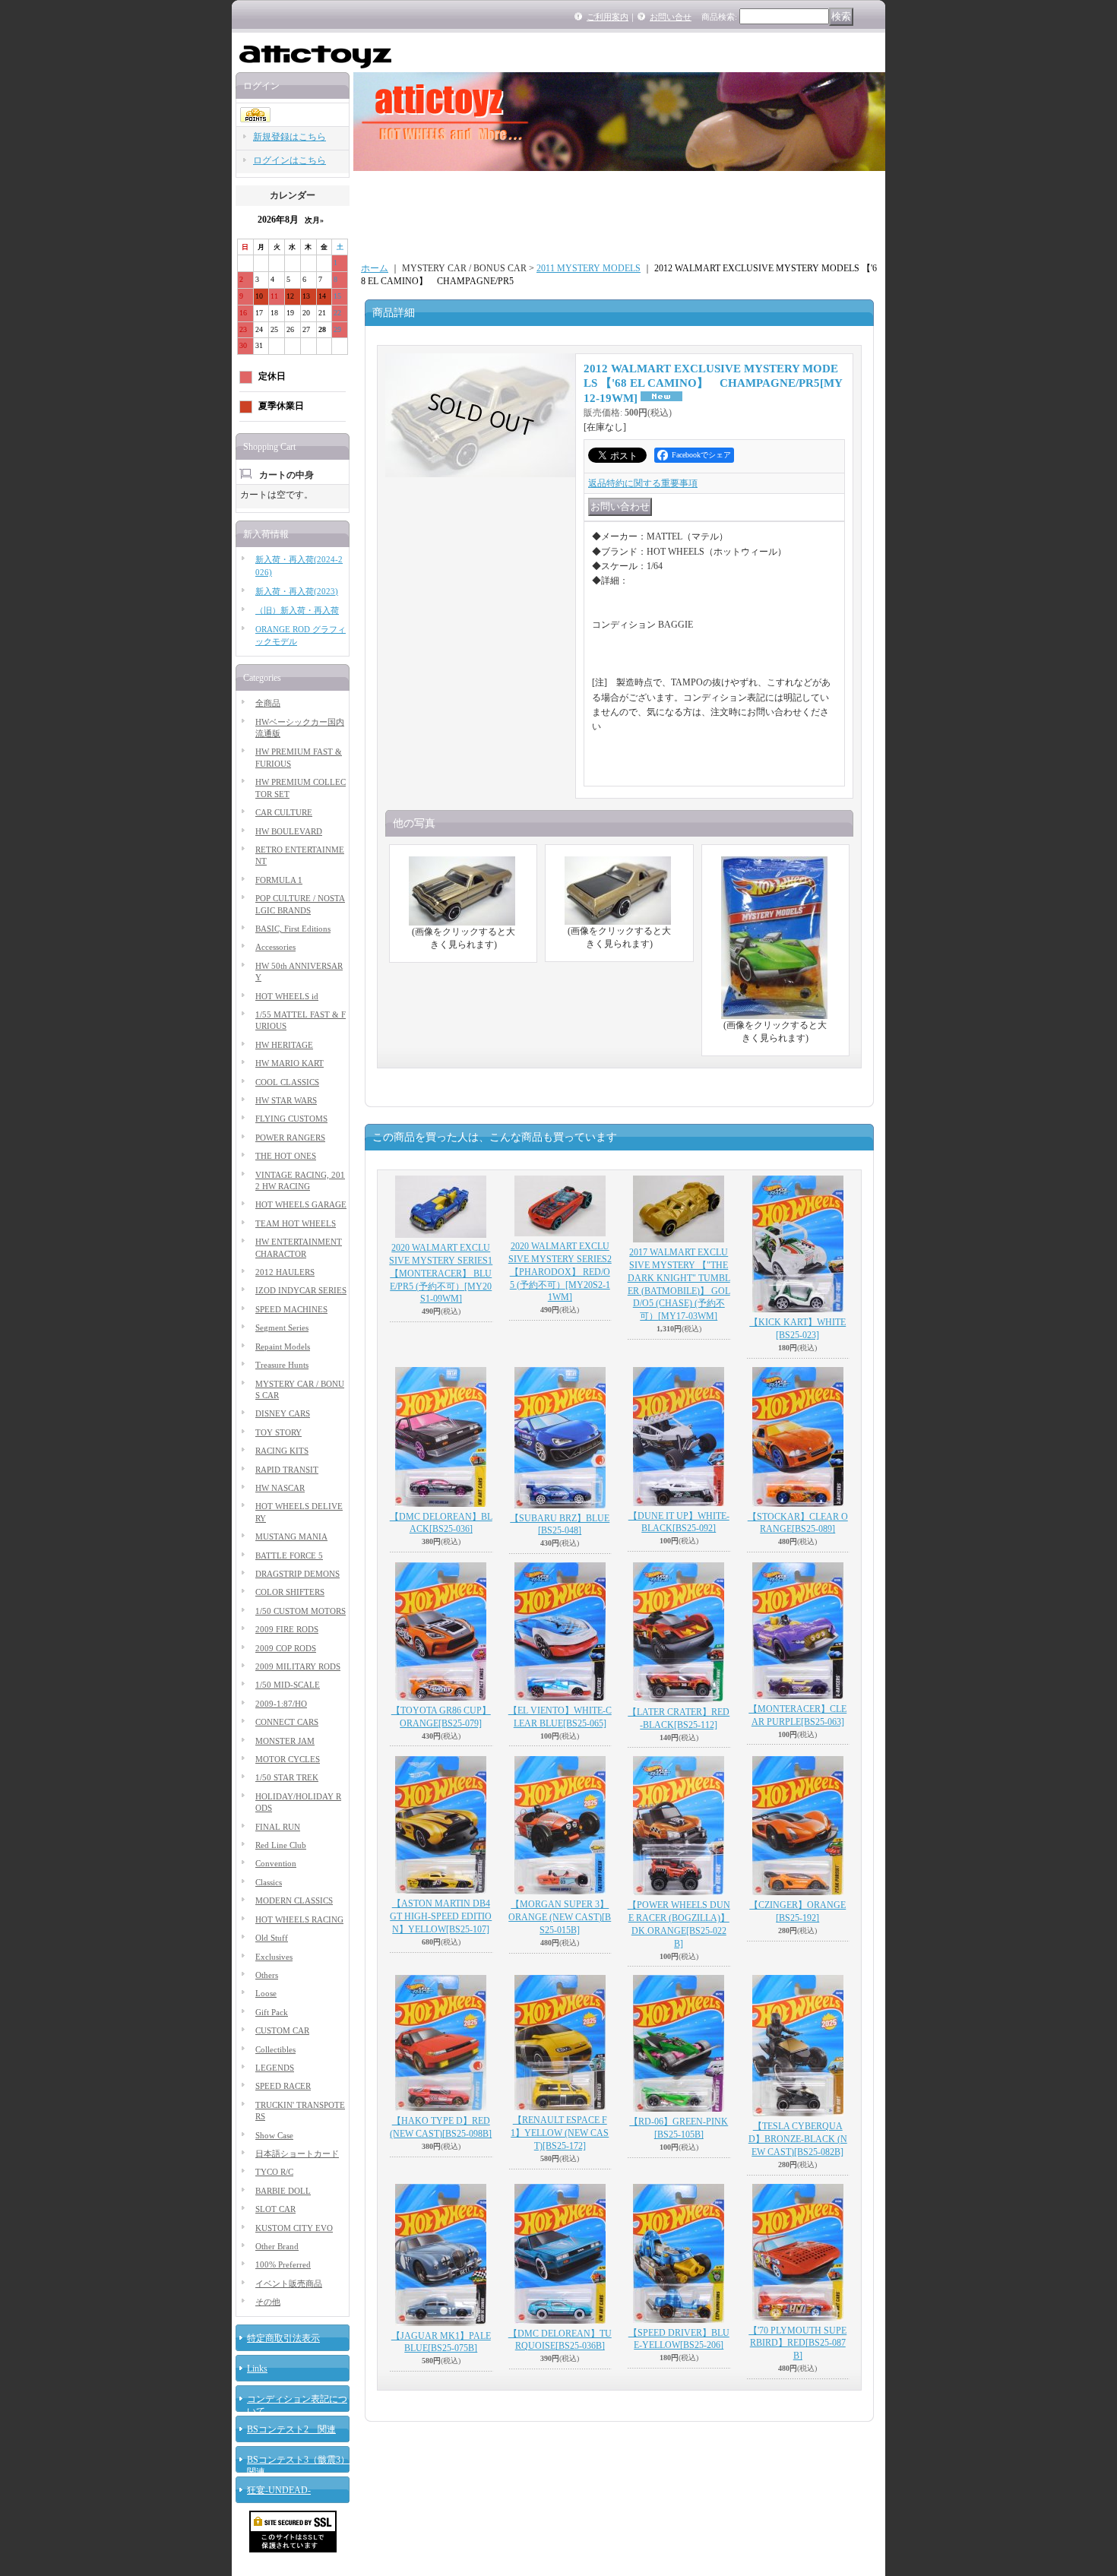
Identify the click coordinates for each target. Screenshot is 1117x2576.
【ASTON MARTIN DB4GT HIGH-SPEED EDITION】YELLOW (441, 1916)
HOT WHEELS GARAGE (301, 1204)
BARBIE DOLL (283, 2191)
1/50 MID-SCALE (288, 1685)
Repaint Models (283, 1347)
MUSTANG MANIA (291, 1536)
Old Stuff (272, 1938)
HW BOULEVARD (289, 831)
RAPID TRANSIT (287, 1470)
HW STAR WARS (286, 1100)
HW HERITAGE (284, 1045)
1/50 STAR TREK (287, 1777)
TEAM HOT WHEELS (296, 1223)
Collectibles (275, 2049)
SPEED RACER (283, 2086)
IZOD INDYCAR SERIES (301, 1290)
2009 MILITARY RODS (298, 1666)
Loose (266, 1993)
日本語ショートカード (297, 2154)
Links (257, 2369)
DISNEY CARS (283, 1413)
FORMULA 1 (279, 880)
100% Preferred (283, 2264)
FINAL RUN (278, 1827)
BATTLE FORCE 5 (289, 1555)
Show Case (274, 2135)
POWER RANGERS (290, 1138)
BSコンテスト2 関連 (291, 2429)
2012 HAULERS (285, 1272)
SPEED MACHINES (291, 1309)
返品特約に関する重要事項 (643, 483)
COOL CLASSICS (287, 1082)
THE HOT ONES (286, 1156)
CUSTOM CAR (282, 2030)
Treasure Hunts (282, 1365)
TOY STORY (278, 1432)
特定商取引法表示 (283, 2338)
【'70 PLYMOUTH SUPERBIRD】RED (797, 2343)
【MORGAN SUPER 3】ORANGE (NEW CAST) (560, 1917)
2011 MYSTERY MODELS (589, 268)
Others (267, 1975)
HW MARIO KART (290, 1063)
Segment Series (282, 1328)
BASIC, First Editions (293, 929)
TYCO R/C (274, 2172)
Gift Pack (272, 2012)
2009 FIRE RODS (287, 1629)
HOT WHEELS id (287, 996)
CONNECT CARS (287, 1722)
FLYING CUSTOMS (291, 1119)
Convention (276, 1863)
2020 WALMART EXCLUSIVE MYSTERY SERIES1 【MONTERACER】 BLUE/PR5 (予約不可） (441, 1273)
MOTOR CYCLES (288, 1759)
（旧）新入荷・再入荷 (297, 610)
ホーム (375, 268)
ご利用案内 (608, 17)
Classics (269, 1882)
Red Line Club (281, 1845)
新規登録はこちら (290, 137)
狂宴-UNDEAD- (279, 2490)
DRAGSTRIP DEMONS (297, 1574)
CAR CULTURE (284, 812)
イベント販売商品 (289, 2283)
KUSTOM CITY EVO (294, 2228)
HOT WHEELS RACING (299, 1919)
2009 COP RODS (286, 1648)
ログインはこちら (290, 160)
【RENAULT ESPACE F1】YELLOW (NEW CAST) (560, 2133)
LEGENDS (275, 2068)
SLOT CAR (275, 2209)
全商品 (268, 703)
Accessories (275, 947)
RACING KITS (282, 1451)
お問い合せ (671, 17)
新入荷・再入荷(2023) (297, 591)
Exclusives (274, 1957)
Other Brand (277, 2246)
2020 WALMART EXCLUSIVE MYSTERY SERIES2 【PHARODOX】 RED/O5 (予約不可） (560, 1272)
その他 (268, 2302)
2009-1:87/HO (281, 1704)
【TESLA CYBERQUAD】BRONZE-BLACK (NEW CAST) (798, 2139)
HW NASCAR (280, 1488)
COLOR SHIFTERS (290, 1592)
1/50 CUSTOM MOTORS (301, 1611)
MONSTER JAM (285, 1741)
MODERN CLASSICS (294, 1900)
